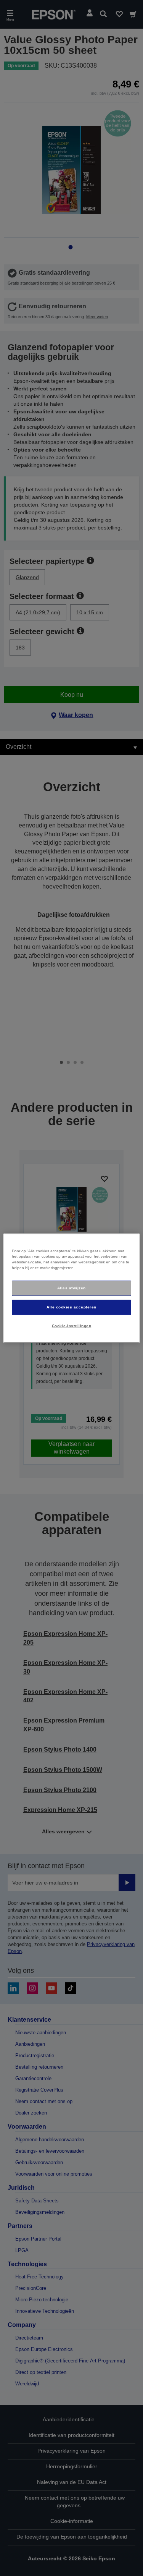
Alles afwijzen (71, 1288)
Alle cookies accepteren (71, 1307)
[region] (71, 1288)
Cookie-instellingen (71, 1326)
